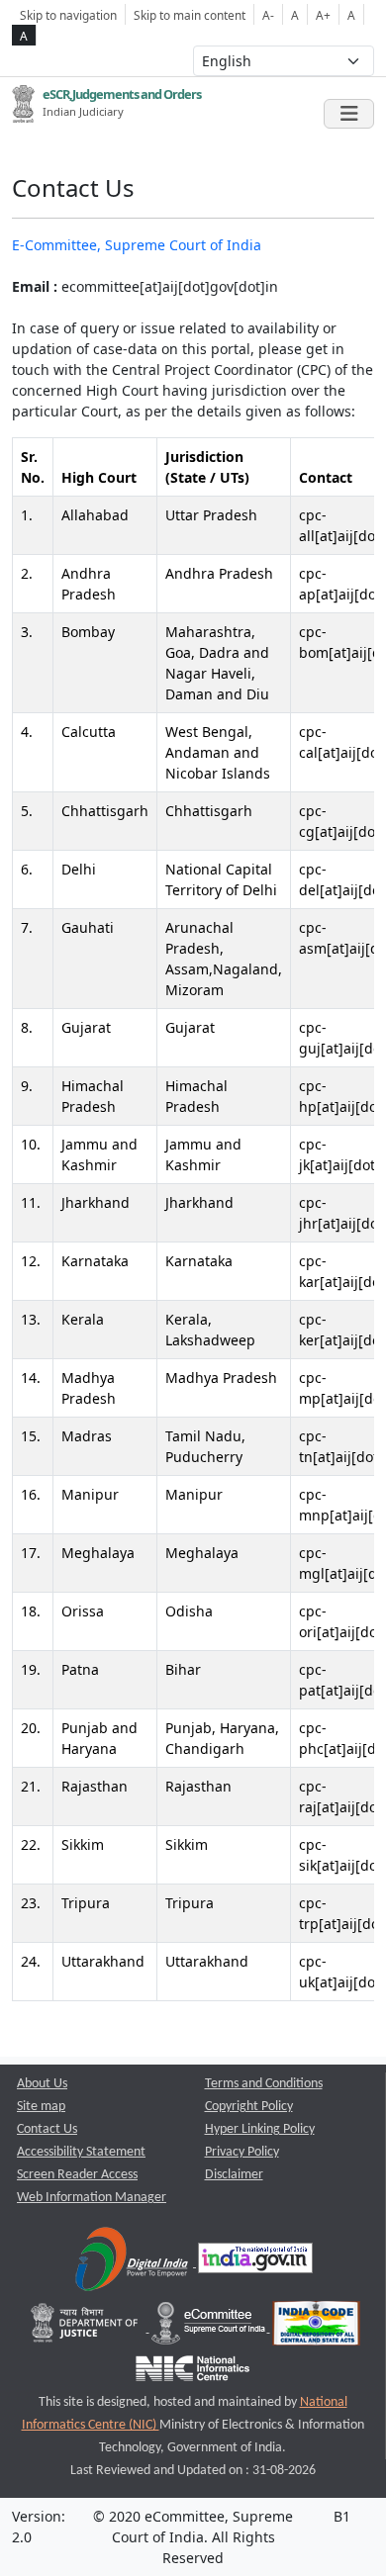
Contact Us (47, 2129)
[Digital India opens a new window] (133, 2263)
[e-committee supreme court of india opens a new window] (210, 2328)
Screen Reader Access (77, 2175)
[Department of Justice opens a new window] (87, 2328)
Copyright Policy (249, 2107)
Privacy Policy (242, 2152)
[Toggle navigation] (349, 114)
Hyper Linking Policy (260, 2129)
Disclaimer (234, 2175)
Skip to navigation (68, 15)
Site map (41, 2107)
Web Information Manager (92, 2198)
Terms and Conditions (264, 2084)
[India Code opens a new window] (316, 2328)
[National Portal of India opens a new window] (255, 2263)
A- (268, 15)
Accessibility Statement (81, 2152)
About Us (42, 2084)
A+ (323, 15)
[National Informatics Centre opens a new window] (193, 2374)
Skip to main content (190, 15)
